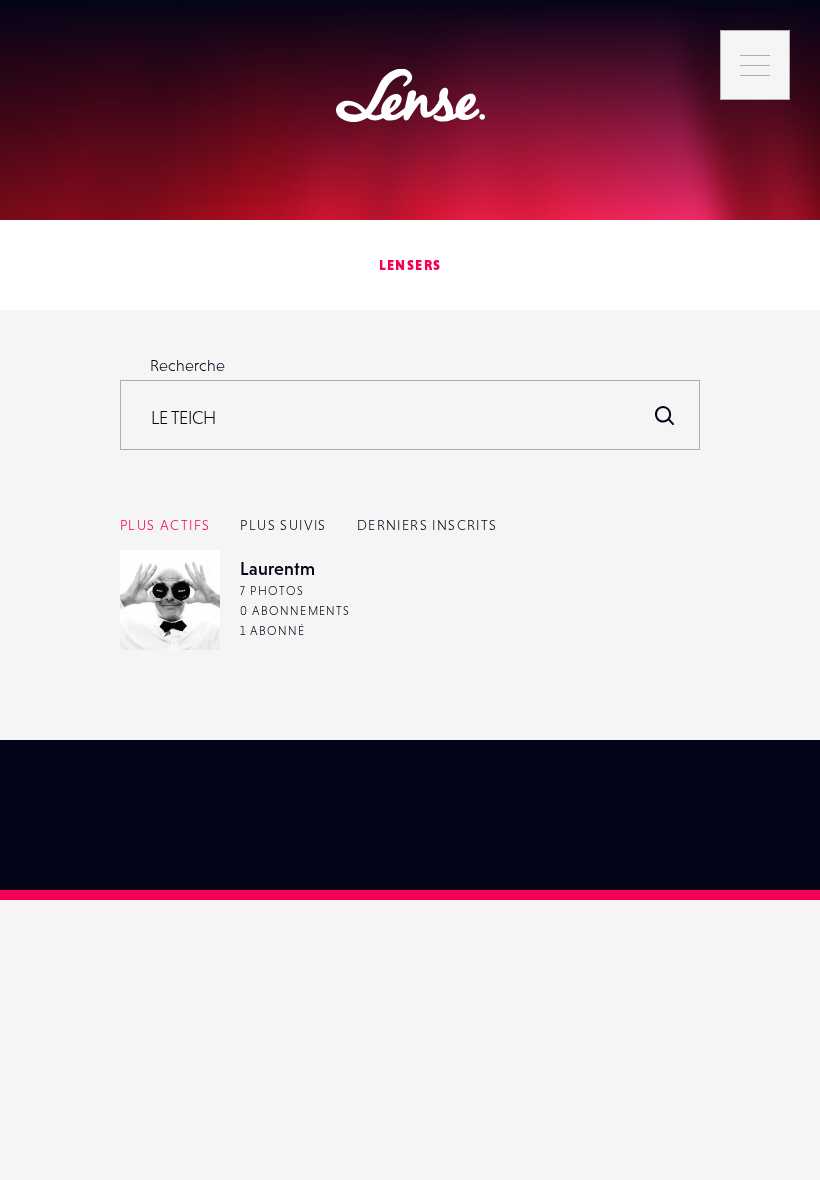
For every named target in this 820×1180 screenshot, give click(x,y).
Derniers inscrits (427, 525)
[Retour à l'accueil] (410, 95)
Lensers (410, 265)
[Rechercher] (665, 415)
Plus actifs (165, 525)
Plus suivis (283, 525)
